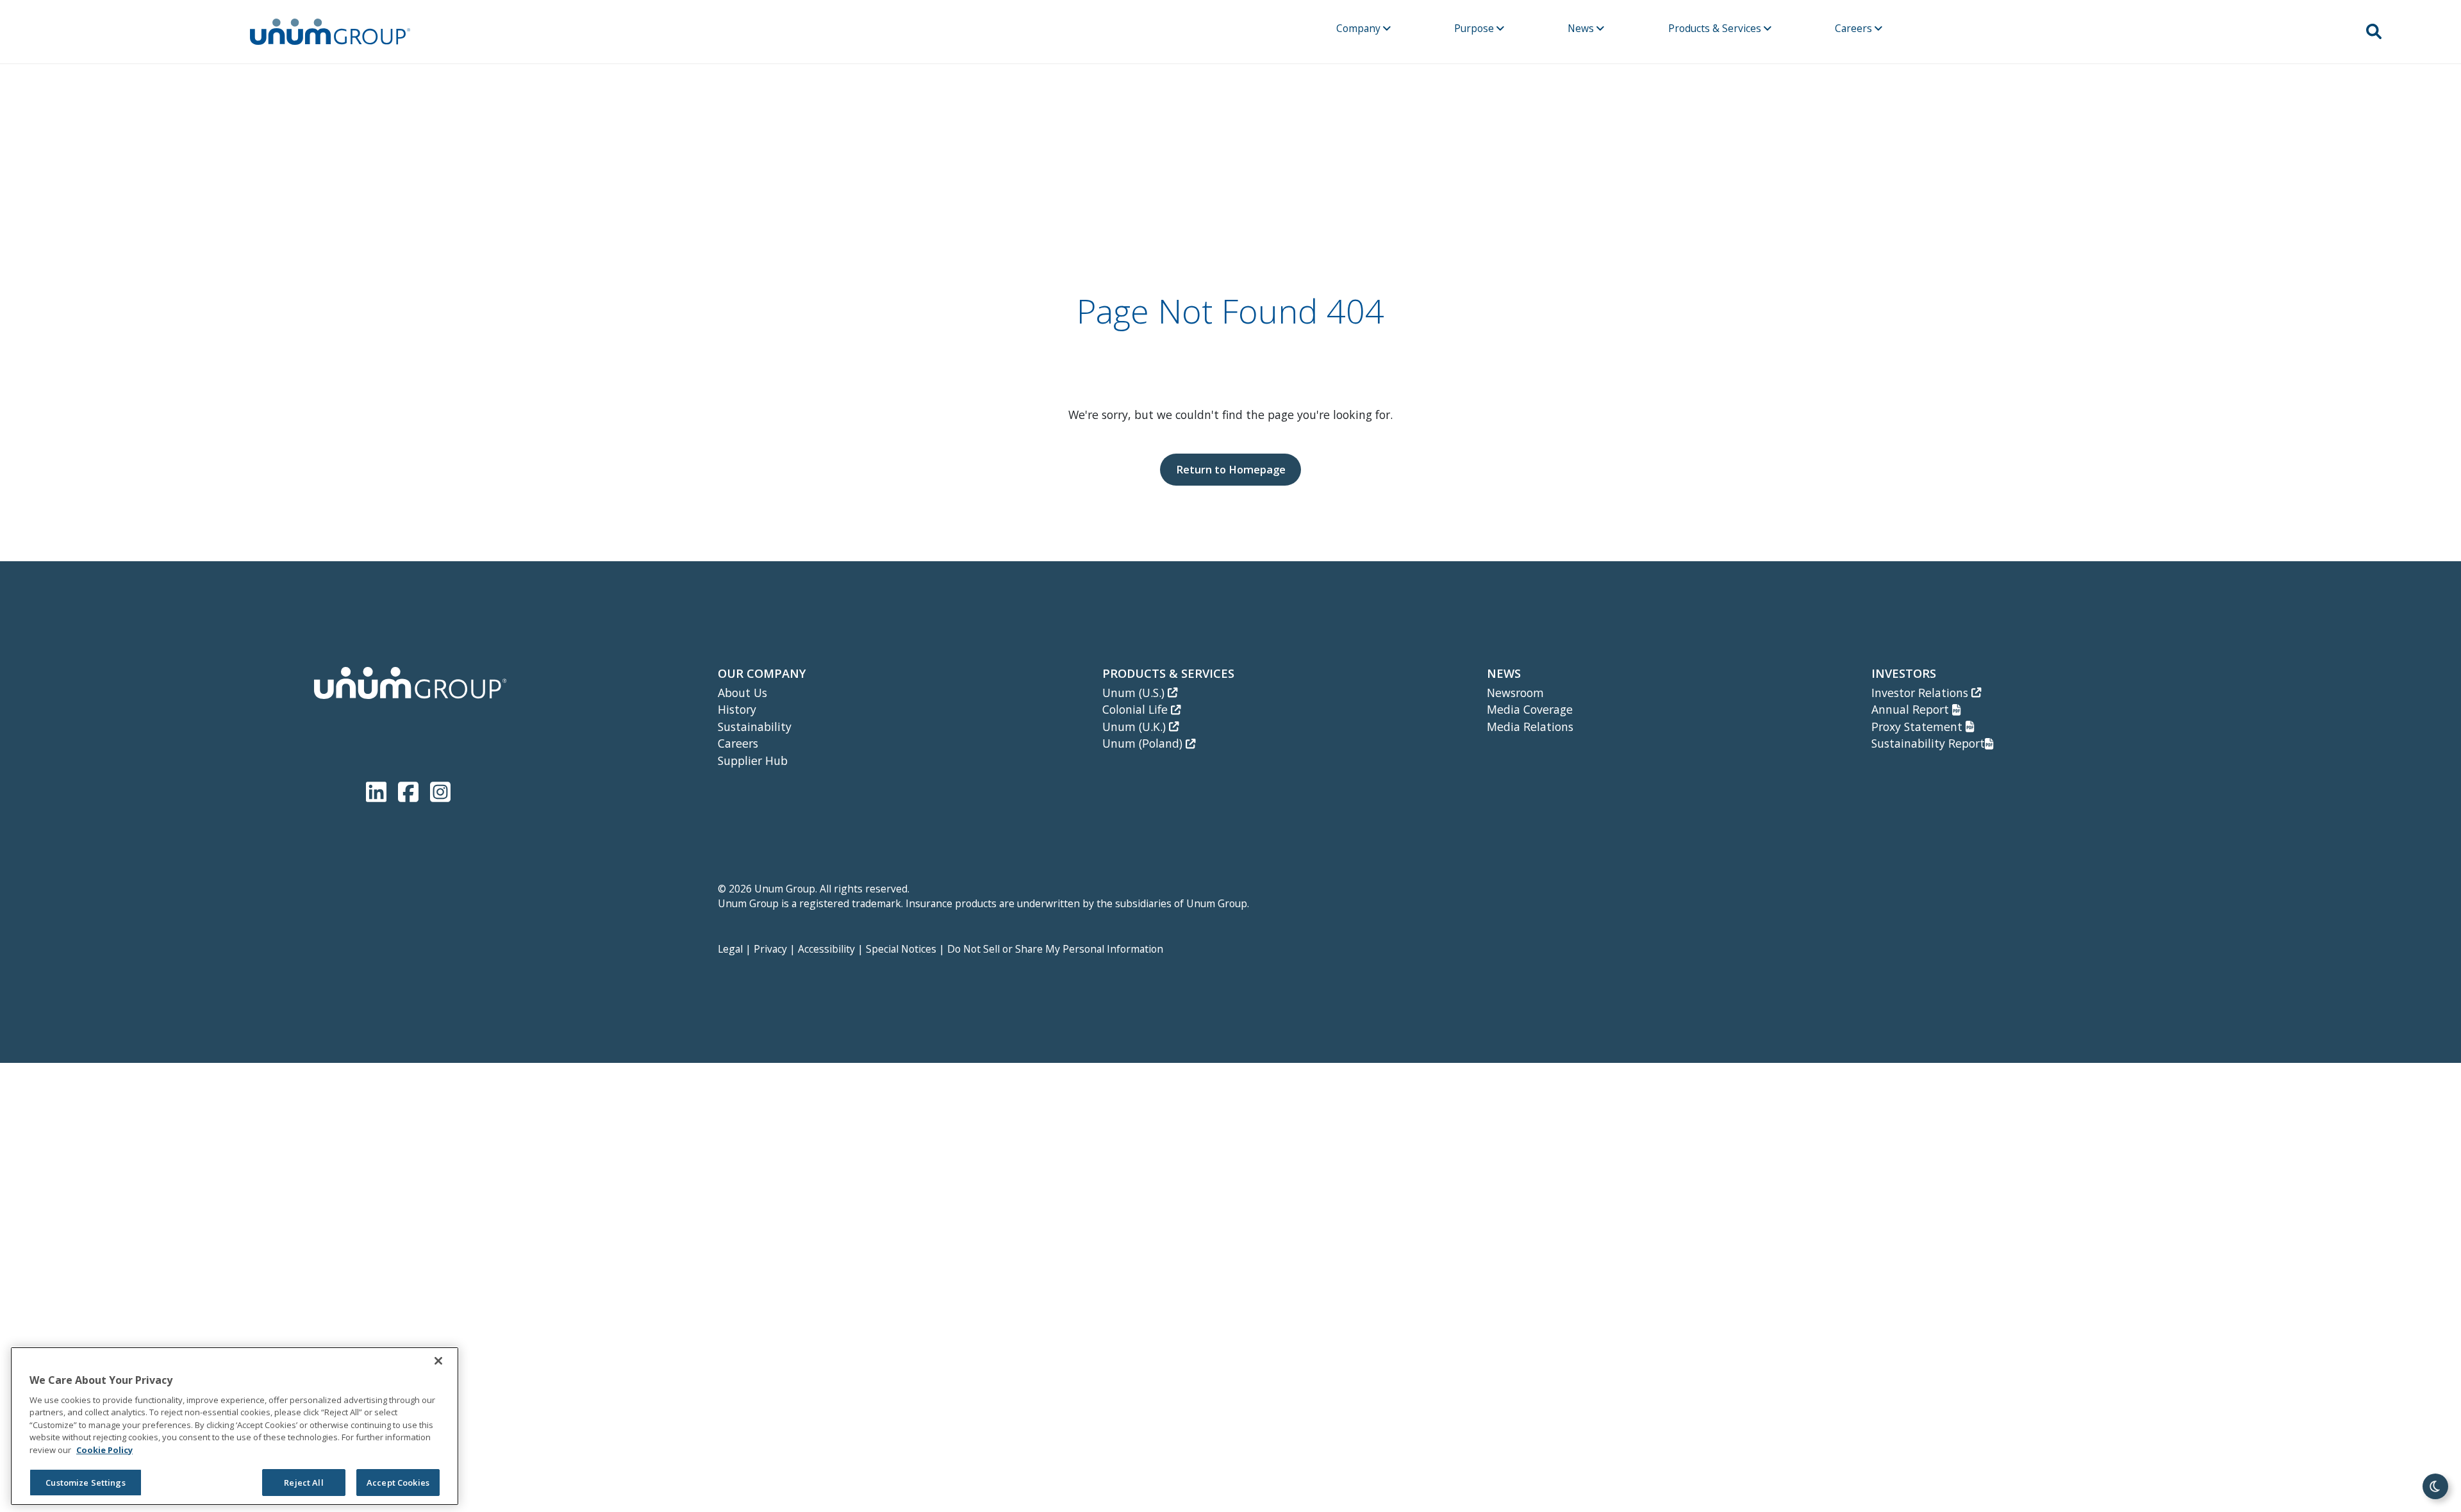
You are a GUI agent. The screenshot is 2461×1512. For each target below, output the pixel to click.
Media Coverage (1530, 709)
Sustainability (755, 727)
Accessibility (826, 949)
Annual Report (1912, 709)
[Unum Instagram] (440, 790)
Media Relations (1530, 727)
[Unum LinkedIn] (379, 790)
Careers (1855, 28)
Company (1360, 28)
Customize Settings (85, 1483)
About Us (742, 693)
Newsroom (1515, 693)
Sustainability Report (1928, 743)
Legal (730, 949)
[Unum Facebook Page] (411, 790)
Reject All (303, 1483)
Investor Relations (1921, 693)
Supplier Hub (753, 760)
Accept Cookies (398, 1483)
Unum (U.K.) (1136, 727)
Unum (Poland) (1144, 743)
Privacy (770, 949)
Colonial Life (1137, 709)
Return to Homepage (1231, 469)
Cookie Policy (104, 1450)
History (737, 709)
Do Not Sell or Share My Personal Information (1055, 949)
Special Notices (901, 949)
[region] (235, 1426)
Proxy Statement (1918, 727)
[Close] (438, 1361)
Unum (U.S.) (1135, 693)
